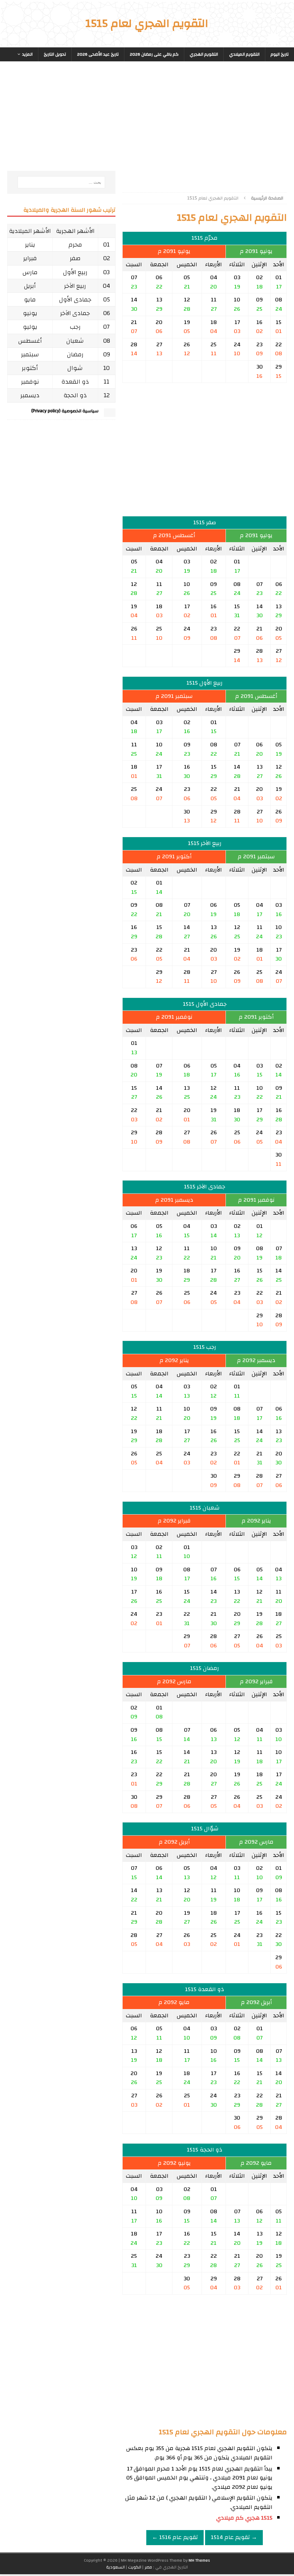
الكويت (135, 2567)
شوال (75, 368)
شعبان (75, 341)
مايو (30, 299)
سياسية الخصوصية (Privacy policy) (65, 411)
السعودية (115, 2567)
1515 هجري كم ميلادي (244, 2518)
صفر (75, 258)
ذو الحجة (75, 395)
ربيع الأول (75, 272)
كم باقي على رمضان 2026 (154, 54)
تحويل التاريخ (55, 54)
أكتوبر (30, 368)
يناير (30, 245)
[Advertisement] (205, 124)
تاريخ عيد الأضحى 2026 (98, 54)
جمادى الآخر (75, 313)
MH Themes (199, 2560)
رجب (75, 327)
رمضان (75, 354)
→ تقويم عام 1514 (234, 2537)
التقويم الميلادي (244, 54)
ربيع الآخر (75, 286)
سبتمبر (30, 354)
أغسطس (30, 341)
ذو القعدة (75, 382)
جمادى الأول (75, 299)
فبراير (30, 258)
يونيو (30, 313)
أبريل (30, 286)
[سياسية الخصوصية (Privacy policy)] (110, 414)
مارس (30, 272)
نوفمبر (30, 382)
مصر (148, 2567)
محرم (75, 245)
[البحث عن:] (61, 182)
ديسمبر (30, 395)
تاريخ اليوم (280, 54)
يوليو (30, 327)
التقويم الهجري (204, 54)
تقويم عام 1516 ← (175, 2537)
